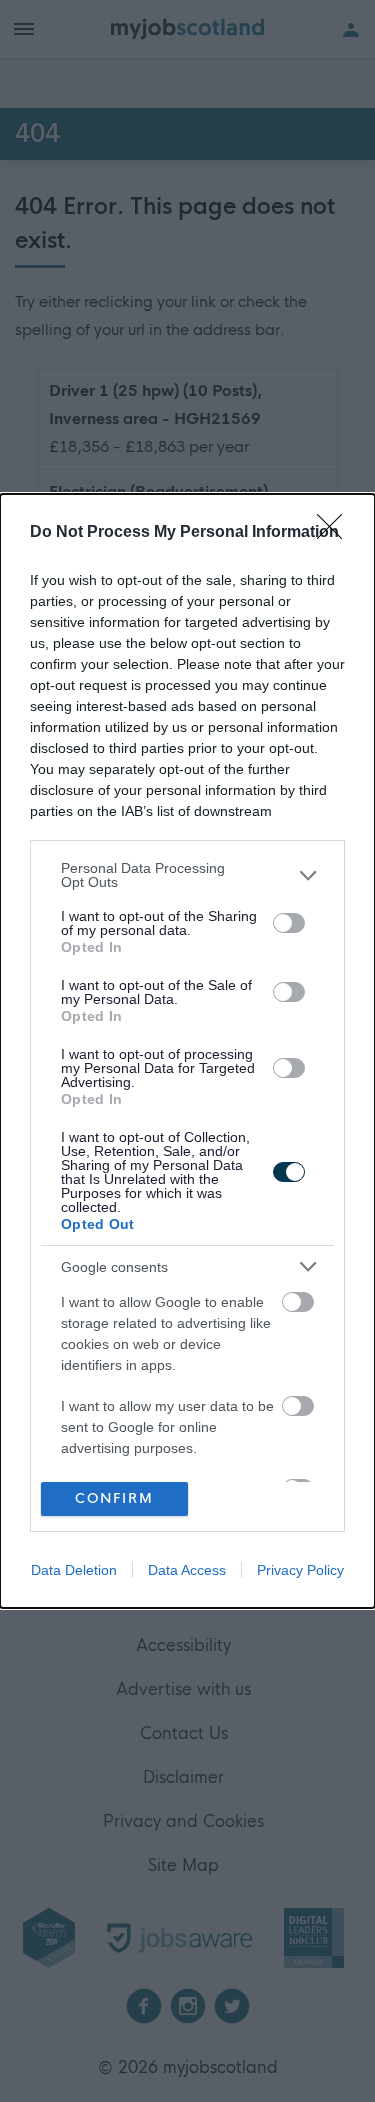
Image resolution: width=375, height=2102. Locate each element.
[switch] (289, 923)
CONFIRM (114, 1498)
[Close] (336, 533)
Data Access (187, 1570)
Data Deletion (74, 1570)
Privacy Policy (300, 1570)
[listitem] (187, 875)
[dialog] (187, 1051)
